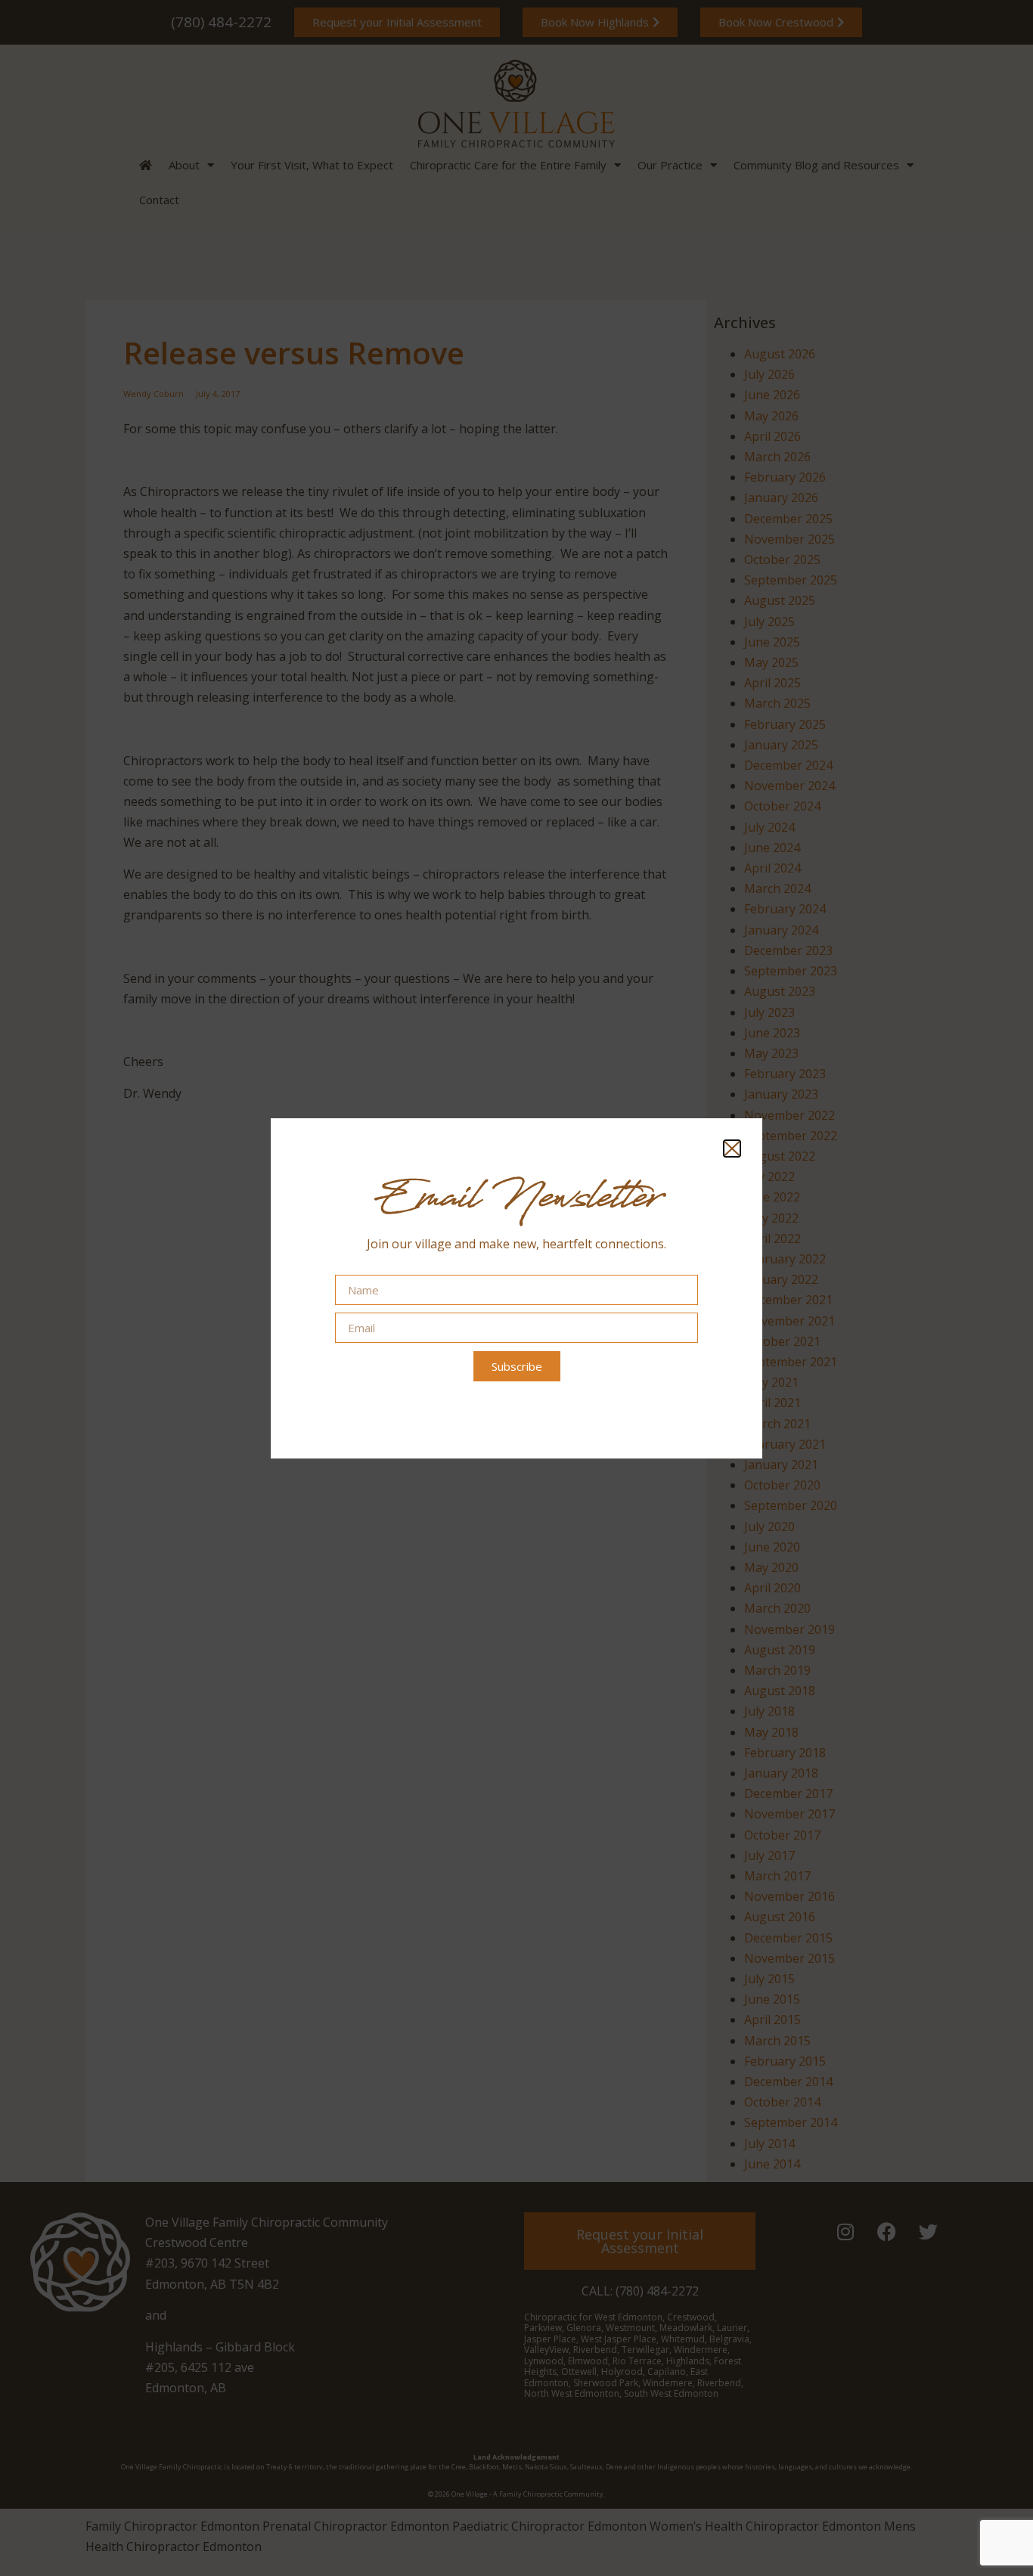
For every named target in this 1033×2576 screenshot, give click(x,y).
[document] (516, 1288)
